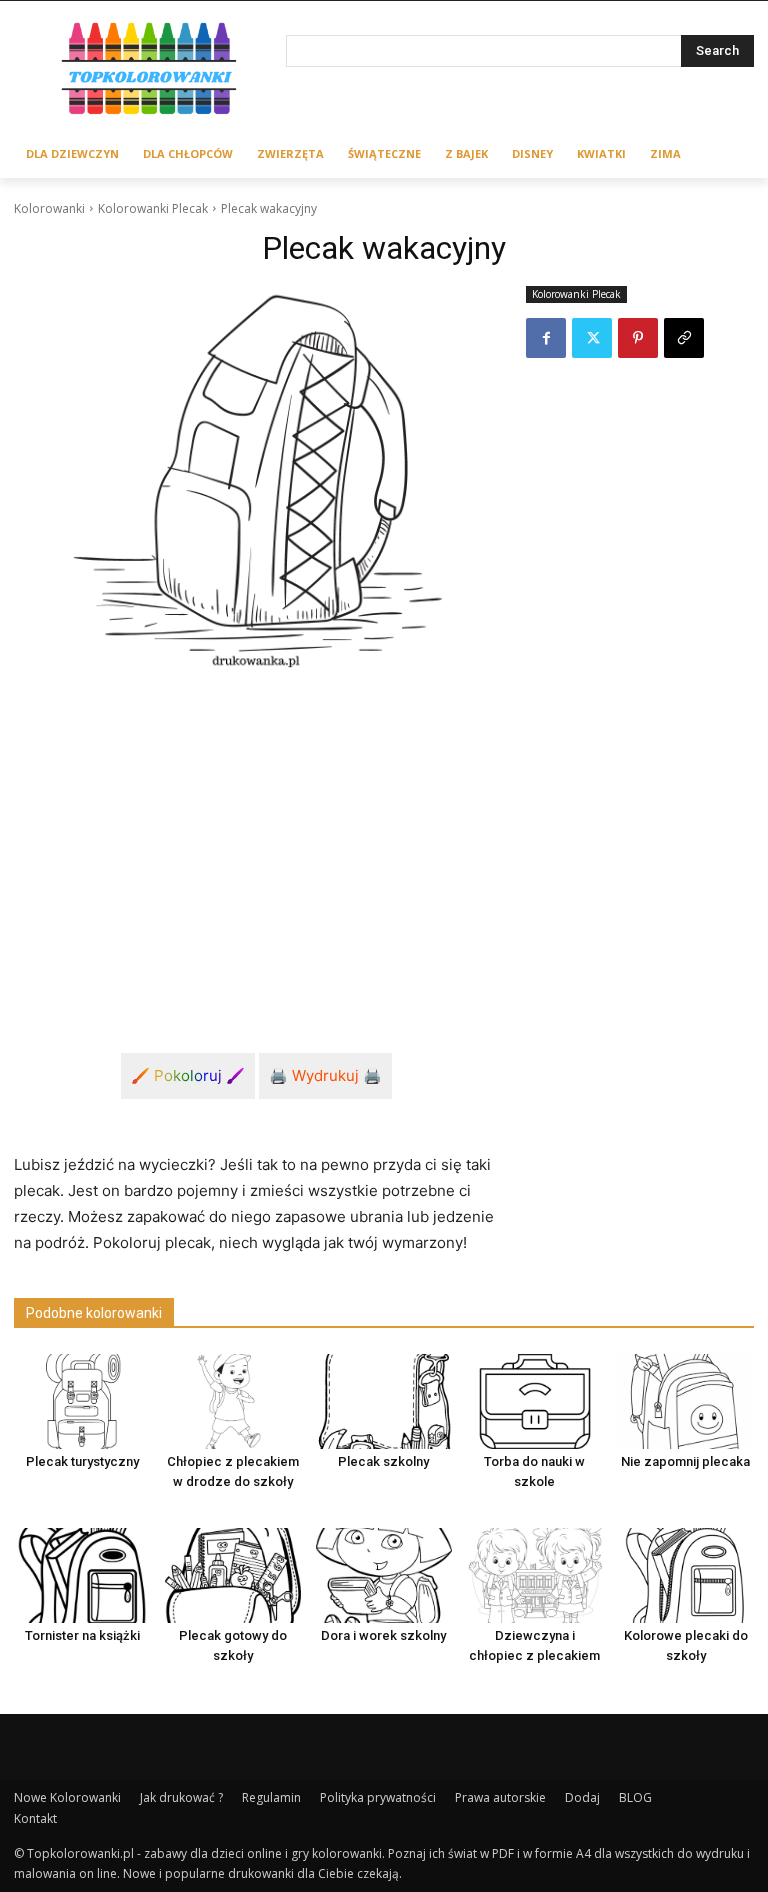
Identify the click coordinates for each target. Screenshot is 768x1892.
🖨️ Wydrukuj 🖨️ (325, 1075)
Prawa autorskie (500, 1797)
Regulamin (271, 1797)
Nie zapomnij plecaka (685, 1461)
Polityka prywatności (378, 1797)
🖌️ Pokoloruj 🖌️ (188, 1075)
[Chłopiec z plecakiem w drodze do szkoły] (233, 1401)
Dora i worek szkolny (383, 1635)
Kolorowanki (49, 208)
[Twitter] (592, 338)
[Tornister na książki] (82, 1575)
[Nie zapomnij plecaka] (686, 1401)
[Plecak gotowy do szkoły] (233, 1575)
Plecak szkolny (383, 1461)
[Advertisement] (256, 839)
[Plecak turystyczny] (82, 1401)
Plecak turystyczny (82, 1461)
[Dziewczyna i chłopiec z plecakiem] (535, 1575)
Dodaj (582, 1797)
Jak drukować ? (181, 1797)
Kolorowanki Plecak (153, 208)
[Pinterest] (638, 338)
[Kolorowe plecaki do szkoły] (686, 1575)
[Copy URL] (684, 338)
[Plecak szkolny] (384, 1401)
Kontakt (35, 1818)
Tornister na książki (82, 1635)
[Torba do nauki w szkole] (535, 1401)
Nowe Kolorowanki (67, 1797)
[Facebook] (546, 338)
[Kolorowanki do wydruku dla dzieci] (150, 71)
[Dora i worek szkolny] (384, 1575)
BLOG (635, 1797)
